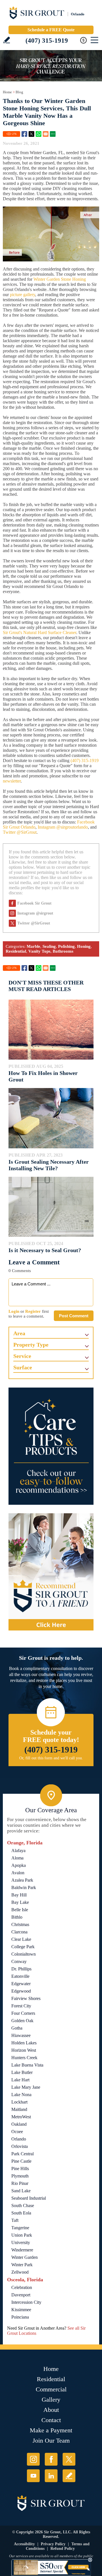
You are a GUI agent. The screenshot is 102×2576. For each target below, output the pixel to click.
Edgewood (21, 1991)
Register (33, 1311)
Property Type (31, 1345)
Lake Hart (20, 2080)
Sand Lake (21, 2191)
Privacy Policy (53, 2544)
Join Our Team (51, 2440)
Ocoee (17, 2132)
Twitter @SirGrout (20, 832)
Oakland (19, 2124)
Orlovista (20, 2146)
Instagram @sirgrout (35, 913)
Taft (15, 2220)
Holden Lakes (24, 2043)
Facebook (24, 134)
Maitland (19, 2109)
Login (14, 1311)
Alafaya (18, 1851)
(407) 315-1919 (47, 41)
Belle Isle (20, 1910)
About (51, 2410)
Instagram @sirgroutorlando (63, 827)
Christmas (20, 1924)
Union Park (22, 2235)
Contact (51, 2420)
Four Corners (23, 2013)
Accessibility (24, 2544)
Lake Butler (22, 2072)
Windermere (22, 2250)
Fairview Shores (26, 1998)
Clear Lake (21, 1939)
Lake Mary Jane (26, 2087)
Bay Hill (19, 1895)
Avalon (18, 1873)
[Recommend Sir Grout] (51, 1572)
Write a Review (7, 40)
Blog (19, 92)
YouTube (33, 2476)
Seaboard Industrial (29, 2198)
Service (22, 1356)
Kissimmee (21, 2310)
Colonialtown (24, 1954)
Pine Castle (21, 2161)
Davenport (21, 2295)
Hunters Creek (24, 2058)
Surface (23, 1367)
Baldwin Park (24, 1887)
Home (7, 92)
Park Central (23, 2154)
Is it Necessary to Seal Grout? (45, 1250)
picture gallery (23, 295)
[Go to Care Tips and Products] (51, 1446)
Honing (84, 946)
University (21, 2242)
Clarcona (19, 1932)
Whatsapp (39, 134)
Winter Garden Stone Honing (60, 279)
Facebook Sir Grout (34, 903)
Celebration (22, 2287)
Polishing (66, 946)
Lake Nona (21, 2095)
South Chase (23, 2206)
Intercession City (26, 2302)
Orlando (19, 2139)
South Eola (21, 2213)
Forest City (21, 2006)
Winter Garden (25, 2257)
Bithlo (17, 1917)
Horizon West (24, 2050)
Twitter (31, 134)
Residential (16, 951)
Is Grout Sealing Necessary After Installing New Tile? (49, 1165)
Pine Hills (20, 2169)
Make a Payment (51, 2430)
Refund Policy (63, 2549)
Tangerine (20, 2228)
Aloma (17, 1858)
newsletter (12, 781)
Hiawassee (21, 2035)
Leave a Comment (34, 1262)
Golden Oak (22, 2021)
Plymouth (20, 2176)
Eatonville (20, 1976)
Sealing (49, 946)
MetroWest (21, 2117)
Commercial (51, 2389)
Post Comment (74, 1316)
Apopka (19, 1865)
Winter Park (22, 2265)
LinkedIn (51, 2476)
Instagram (33, 2459)
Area (19, 1333)
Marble (33, 946)
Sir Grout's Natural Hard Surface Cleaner (40, 632)
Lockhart (19, 2102)
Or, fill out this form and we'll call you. (51, 1758)
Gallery (51, 2399)
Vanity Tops (39, 951)
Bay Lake (20, 1902)
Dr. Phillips (21, 1969)
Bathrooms (63, 951)
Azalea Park (22, 1880)
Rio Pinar (20, 2183)
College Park (23, 1947)
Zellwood (20, 2272)
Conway (19, 1961)
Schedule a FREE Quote (51, 30)
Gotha (17, 2028)
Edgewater (21, 1984)
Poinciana (20, 2317)
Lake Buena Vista (27, 2065)
